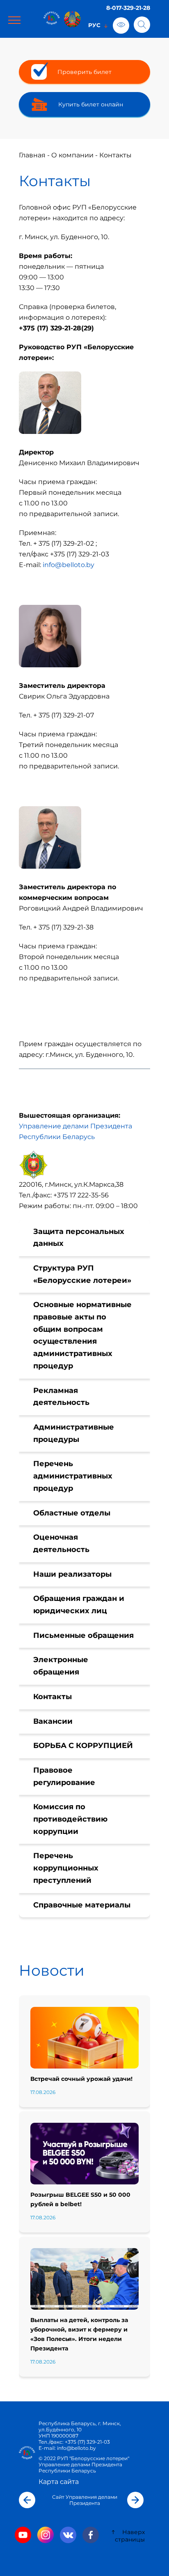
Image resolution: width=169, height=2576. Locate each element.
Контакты (53, 1697)
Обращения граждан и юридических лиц (79, 1605)
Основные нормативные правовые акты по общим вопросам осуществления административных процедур (82, 1335)
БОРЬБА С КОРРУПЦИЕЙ (83, 1746)
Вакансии (53, 1721)
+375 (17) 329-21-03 (87, 2442)
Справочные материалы (82, 1905)
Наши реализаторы (72, 1574)
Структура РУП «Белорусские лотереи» (82, 1274)
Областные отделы (72, 1513)
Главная (32, 155)
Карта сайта (59, 2482)
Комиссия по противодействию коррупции (70, 1819)
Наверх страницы (130, 2536)
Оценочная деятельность (61, 1543)
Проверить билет (84, 72)
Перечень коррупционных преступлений (66, 1868)
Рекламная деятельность (61, 1397)
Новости (52, 1970)
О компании (72, 155)
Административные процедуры (74, 1433)
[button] (27, 2500)
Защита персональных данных (79, 1238)
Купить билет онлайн (91, 104)
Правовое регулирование (64, 1776)
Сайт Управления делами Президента (85, 2500)
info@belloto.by (69, 565)
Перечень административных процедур (73, 1476)
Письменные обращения (83, 1635)
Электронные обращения (61, 1666)
